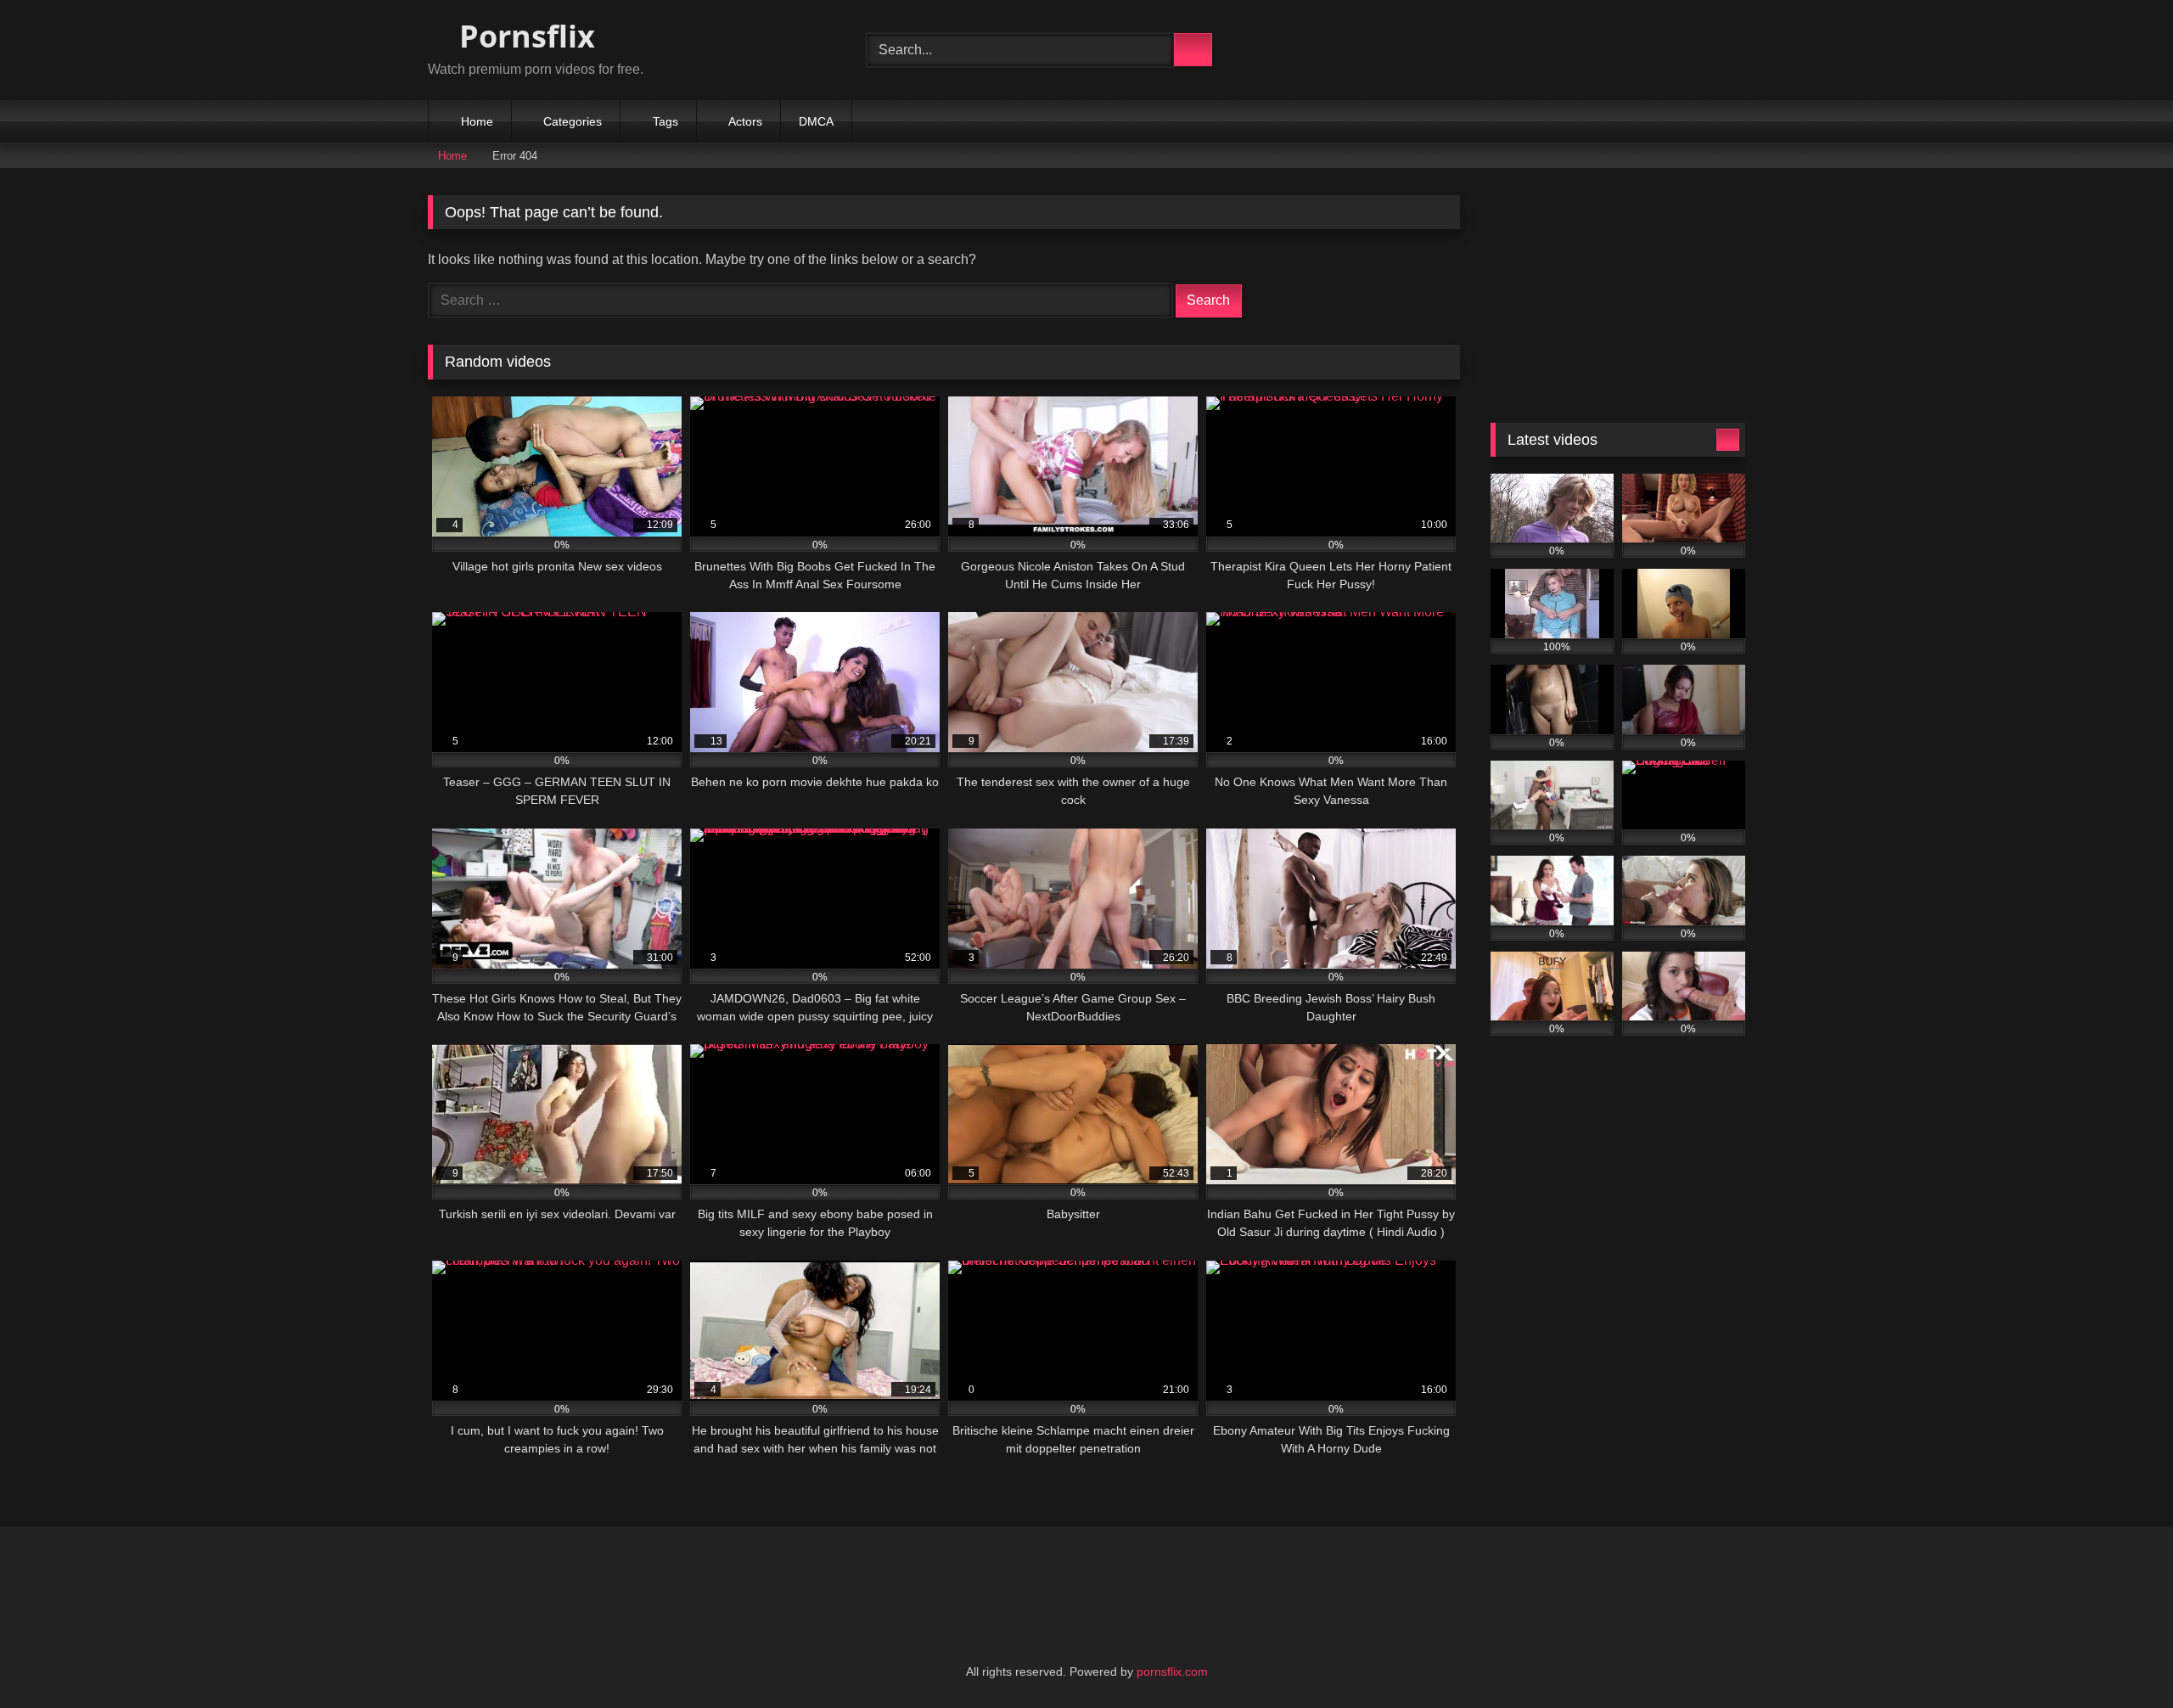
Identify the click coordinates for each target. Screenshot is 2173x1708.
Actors (745, 121)
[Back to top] (2122, 1657)
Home (477, 121)
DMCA (816, 121)
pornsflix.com (1172, 1671)
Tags (665, 121)
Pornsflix (523, 36)
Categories (573, 121)
